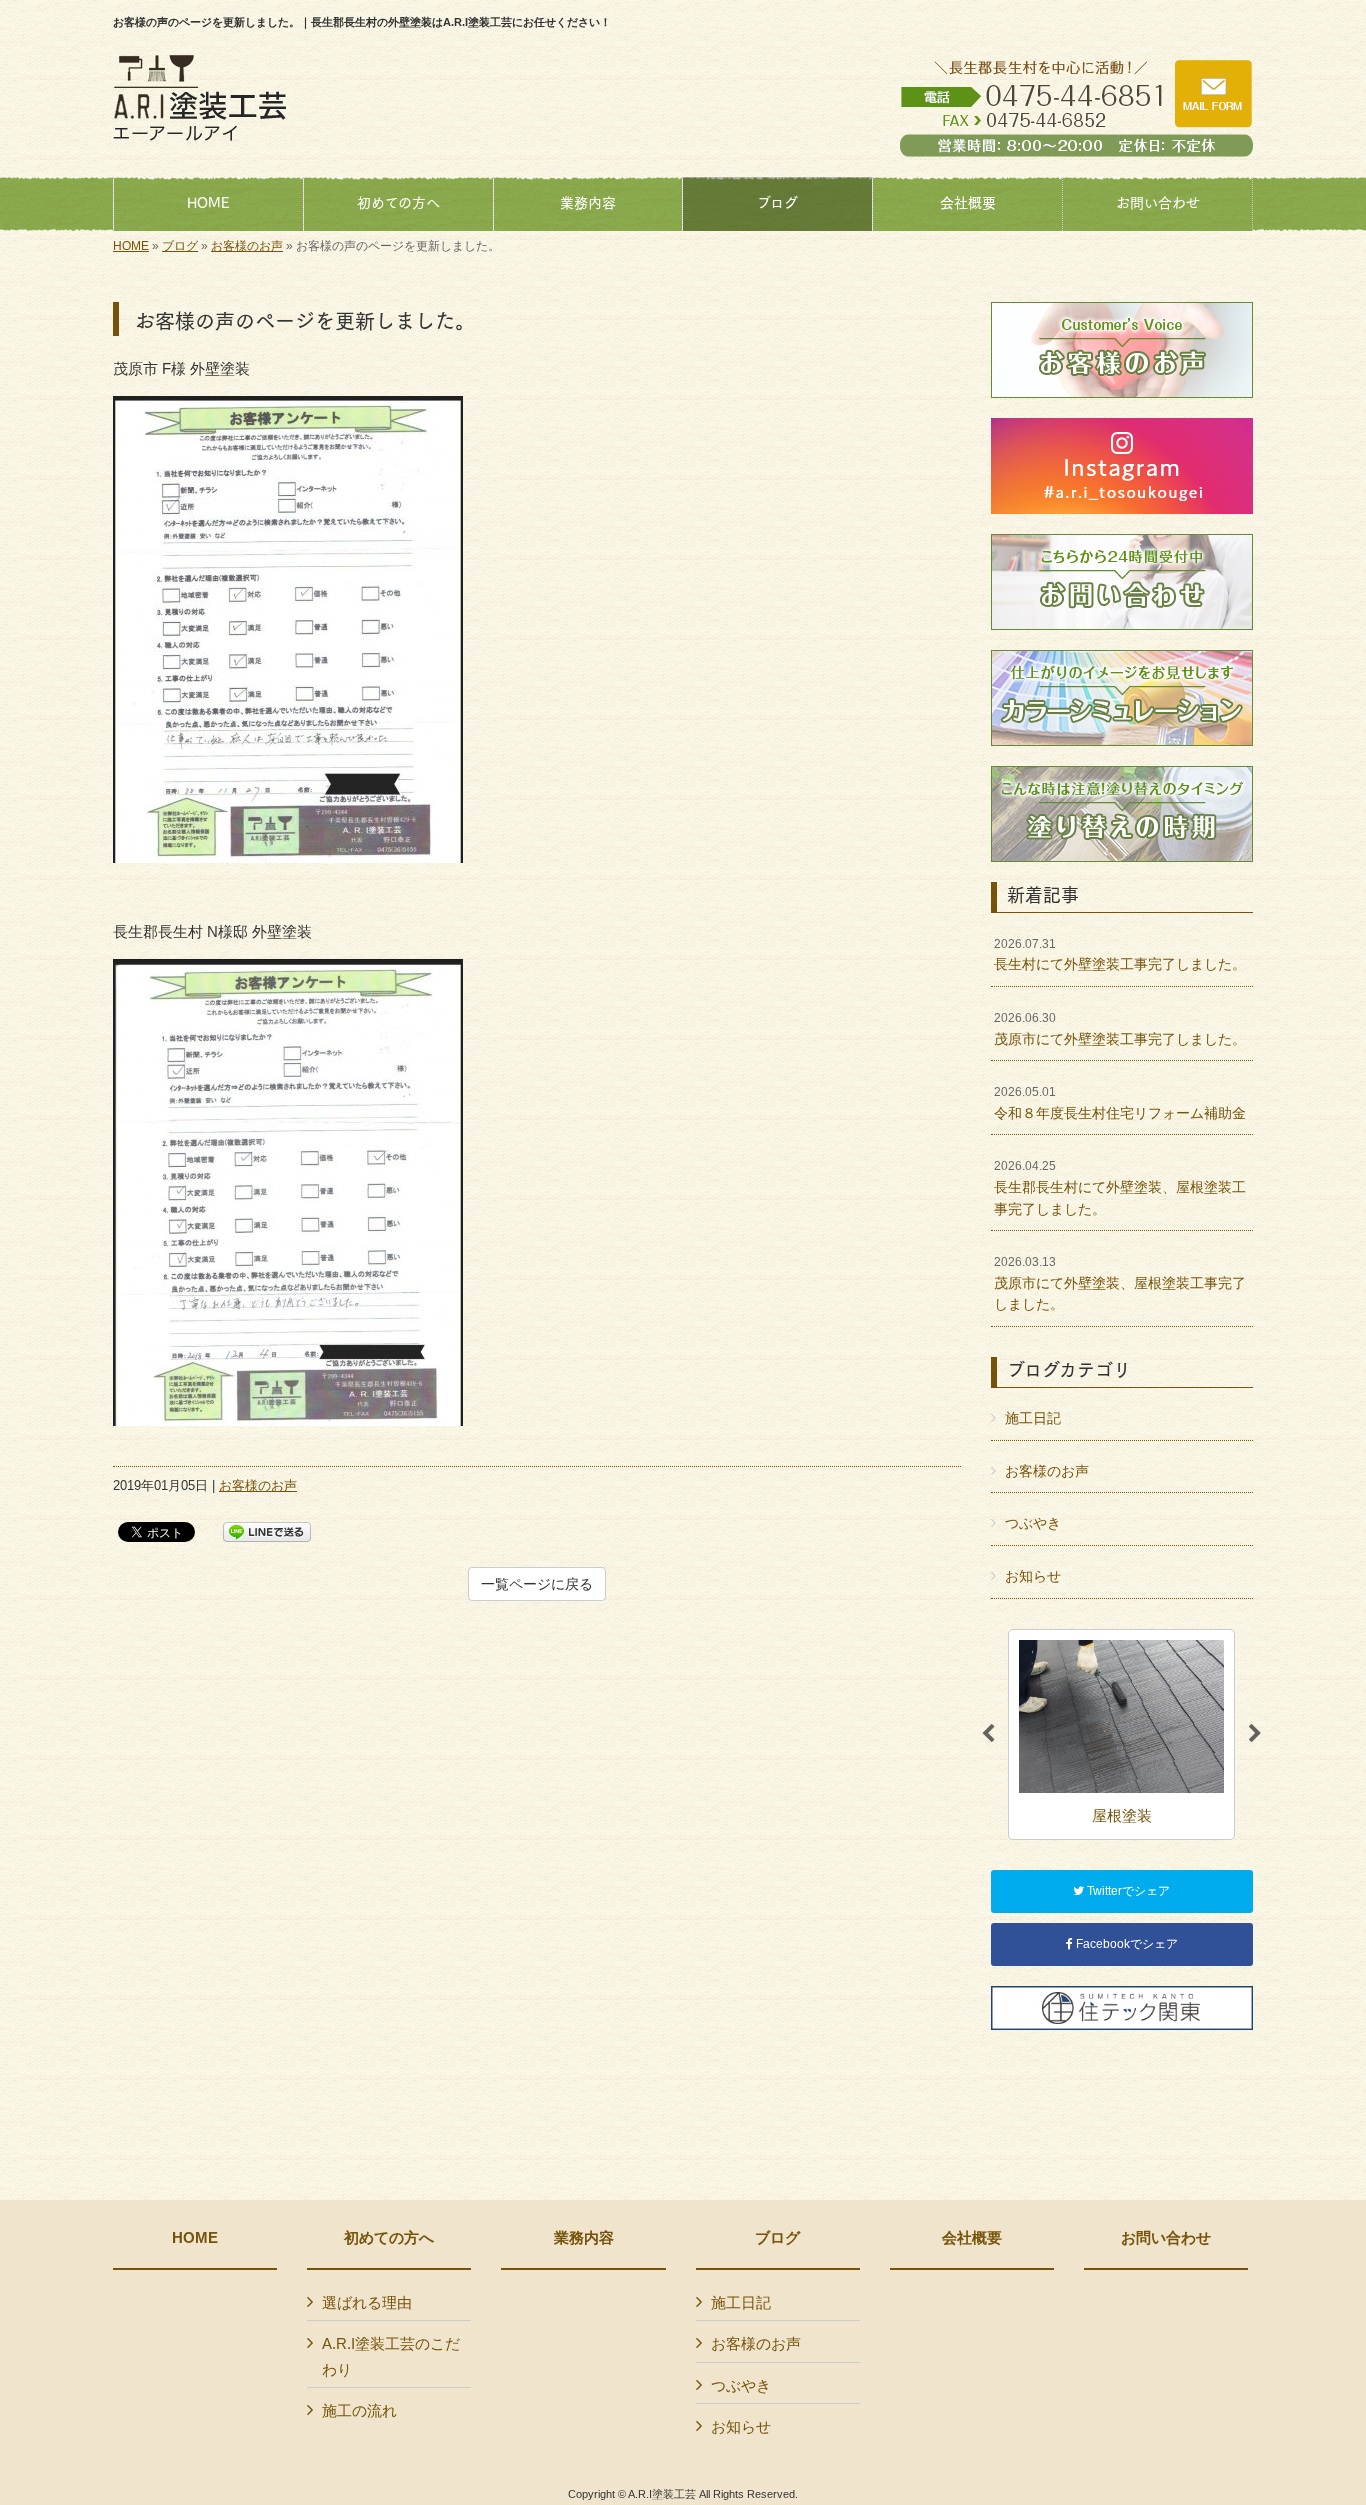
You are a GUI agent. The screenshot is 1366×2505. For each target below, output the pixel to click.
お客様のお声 (247, 246)
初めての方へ (389, 2238)
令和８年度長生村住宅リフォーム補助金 (1120, 1103)
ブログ (180, 246)
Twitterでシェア (1127, 1891)
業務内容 (584, 2238)
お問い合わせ (1166, 2238)
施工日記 (1033, 1418)
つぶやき (1033, 1523)
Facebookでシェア (1125, 1944)
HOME (131, 246)
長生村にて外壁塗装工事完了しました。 (1120, 955)
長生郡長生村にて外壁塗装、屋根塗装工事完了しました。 (1120, 1187)
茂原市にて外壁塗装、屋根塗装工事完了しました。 (1120, 1283)
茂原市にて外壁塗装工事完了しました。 (1120, 1029)
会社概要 (972, 2238)
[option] (1121, 1734)
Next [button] (1255, 1734)
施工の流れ (359, 2410)
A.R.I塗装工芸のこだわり (391, 2356)
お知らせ (1033, 1576)
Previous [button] (988, 1734)
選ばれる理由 (367, 2302)
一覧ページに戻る (537, 1584)
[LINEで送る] (267, 1530)
